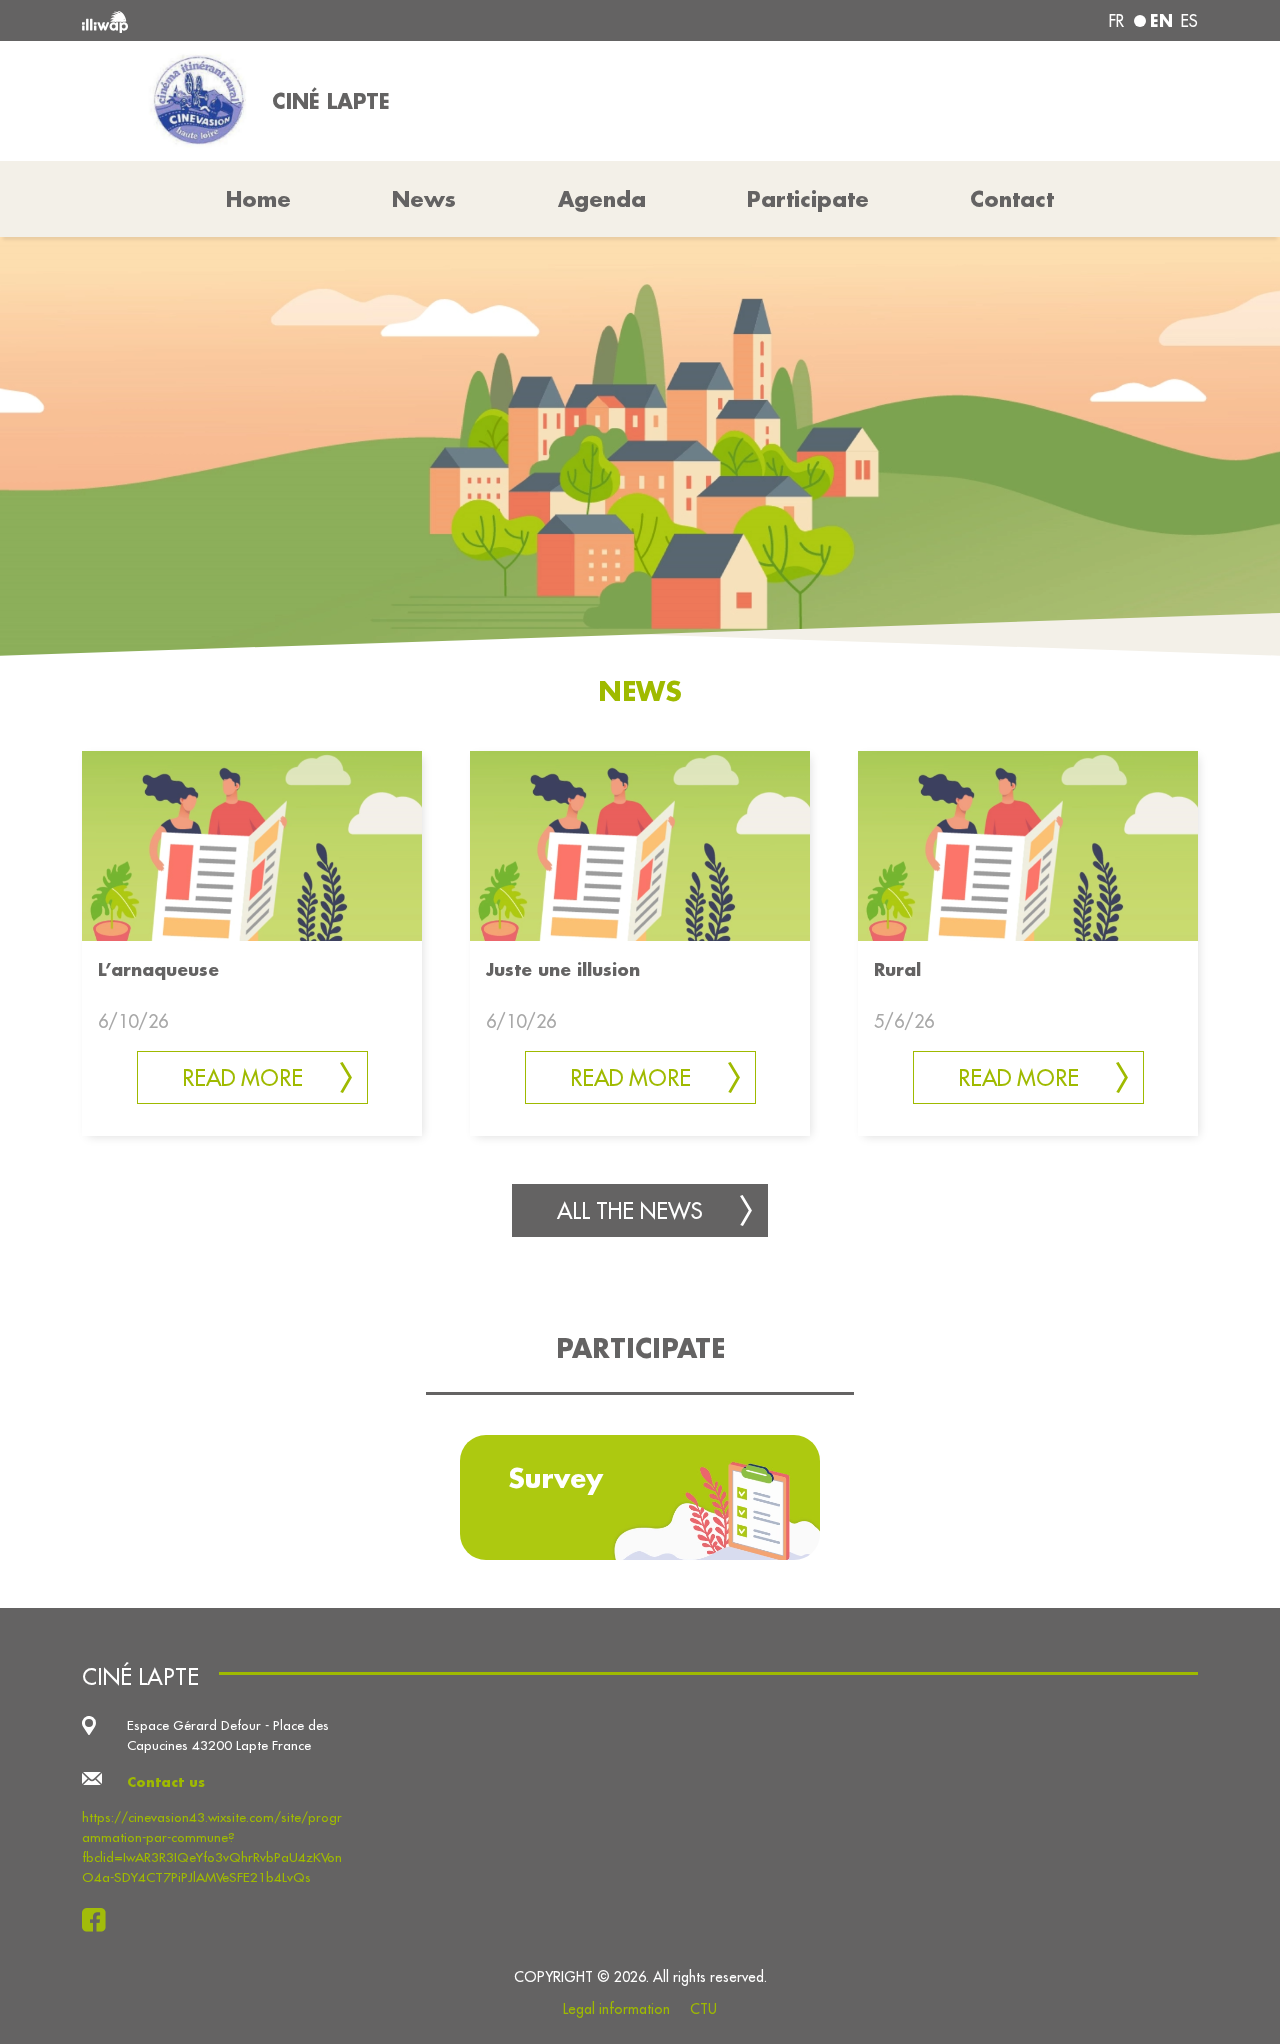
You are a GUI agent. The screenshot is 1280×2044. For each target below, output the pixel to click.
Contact (1012, 199)
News (424, 199)
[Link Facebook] (99, 1920)
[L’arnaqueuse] (252, 843)
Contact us (166, 1781)
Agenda (602, 199)
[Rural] (1028, 843)
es (1189, 21)
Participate (808, 199)
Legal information (616, 2009)
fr (1116, 21)
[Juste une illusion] (640, 843)
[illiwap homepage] (307, 20)
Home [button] (258, 199)
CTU (703, 2009)
